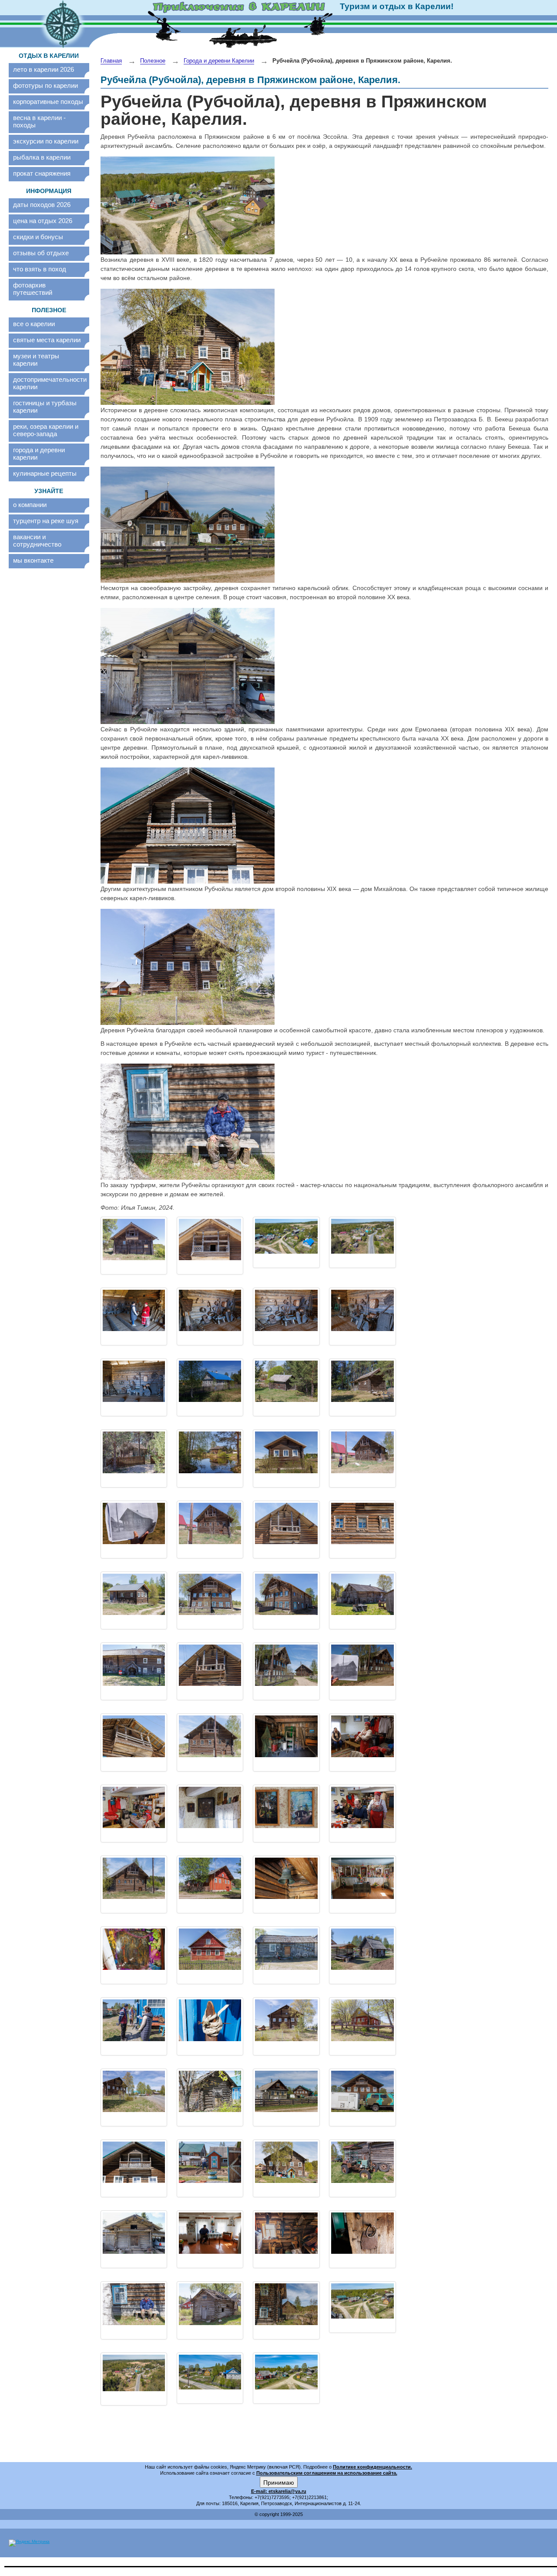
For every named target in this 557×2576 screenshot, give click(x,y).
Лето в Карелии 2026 (44, 69)
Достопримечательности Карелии (49, 383)
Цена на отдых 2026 (43, 221)
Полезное (153, 61)
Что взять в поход (40, 269)
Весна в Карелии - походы (39, 121)
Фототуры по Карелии (45, 85)
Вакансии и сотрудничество (37, 541)
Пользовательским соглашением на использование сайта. (327, 2473)
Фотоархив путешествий (33, 289)
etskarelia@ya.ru (287, 2491)
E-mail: (260, 2491)
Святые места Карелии (47, 340)
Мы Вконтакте (33, 560)
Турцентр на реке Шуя (46, 521)
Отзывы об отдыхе (41, 253)
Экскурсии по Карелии (46, 141)
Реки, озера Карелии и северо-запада (46, 430)
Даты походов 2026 (42, 205)
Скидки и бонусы (38, 237)
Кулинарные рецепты (45, 473)
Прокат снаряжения (42, 173)
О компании (30, 505)
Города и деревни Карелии (39, 454)
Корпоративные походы (48, 102)
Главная (111, 61)
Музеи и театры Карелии (36, 360)
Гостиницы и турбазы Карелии (45, 407)
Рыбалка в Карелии (42, 157)
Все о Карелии (34, 324)
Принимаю (279, 2482)
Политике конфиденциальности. (372, 2467)
